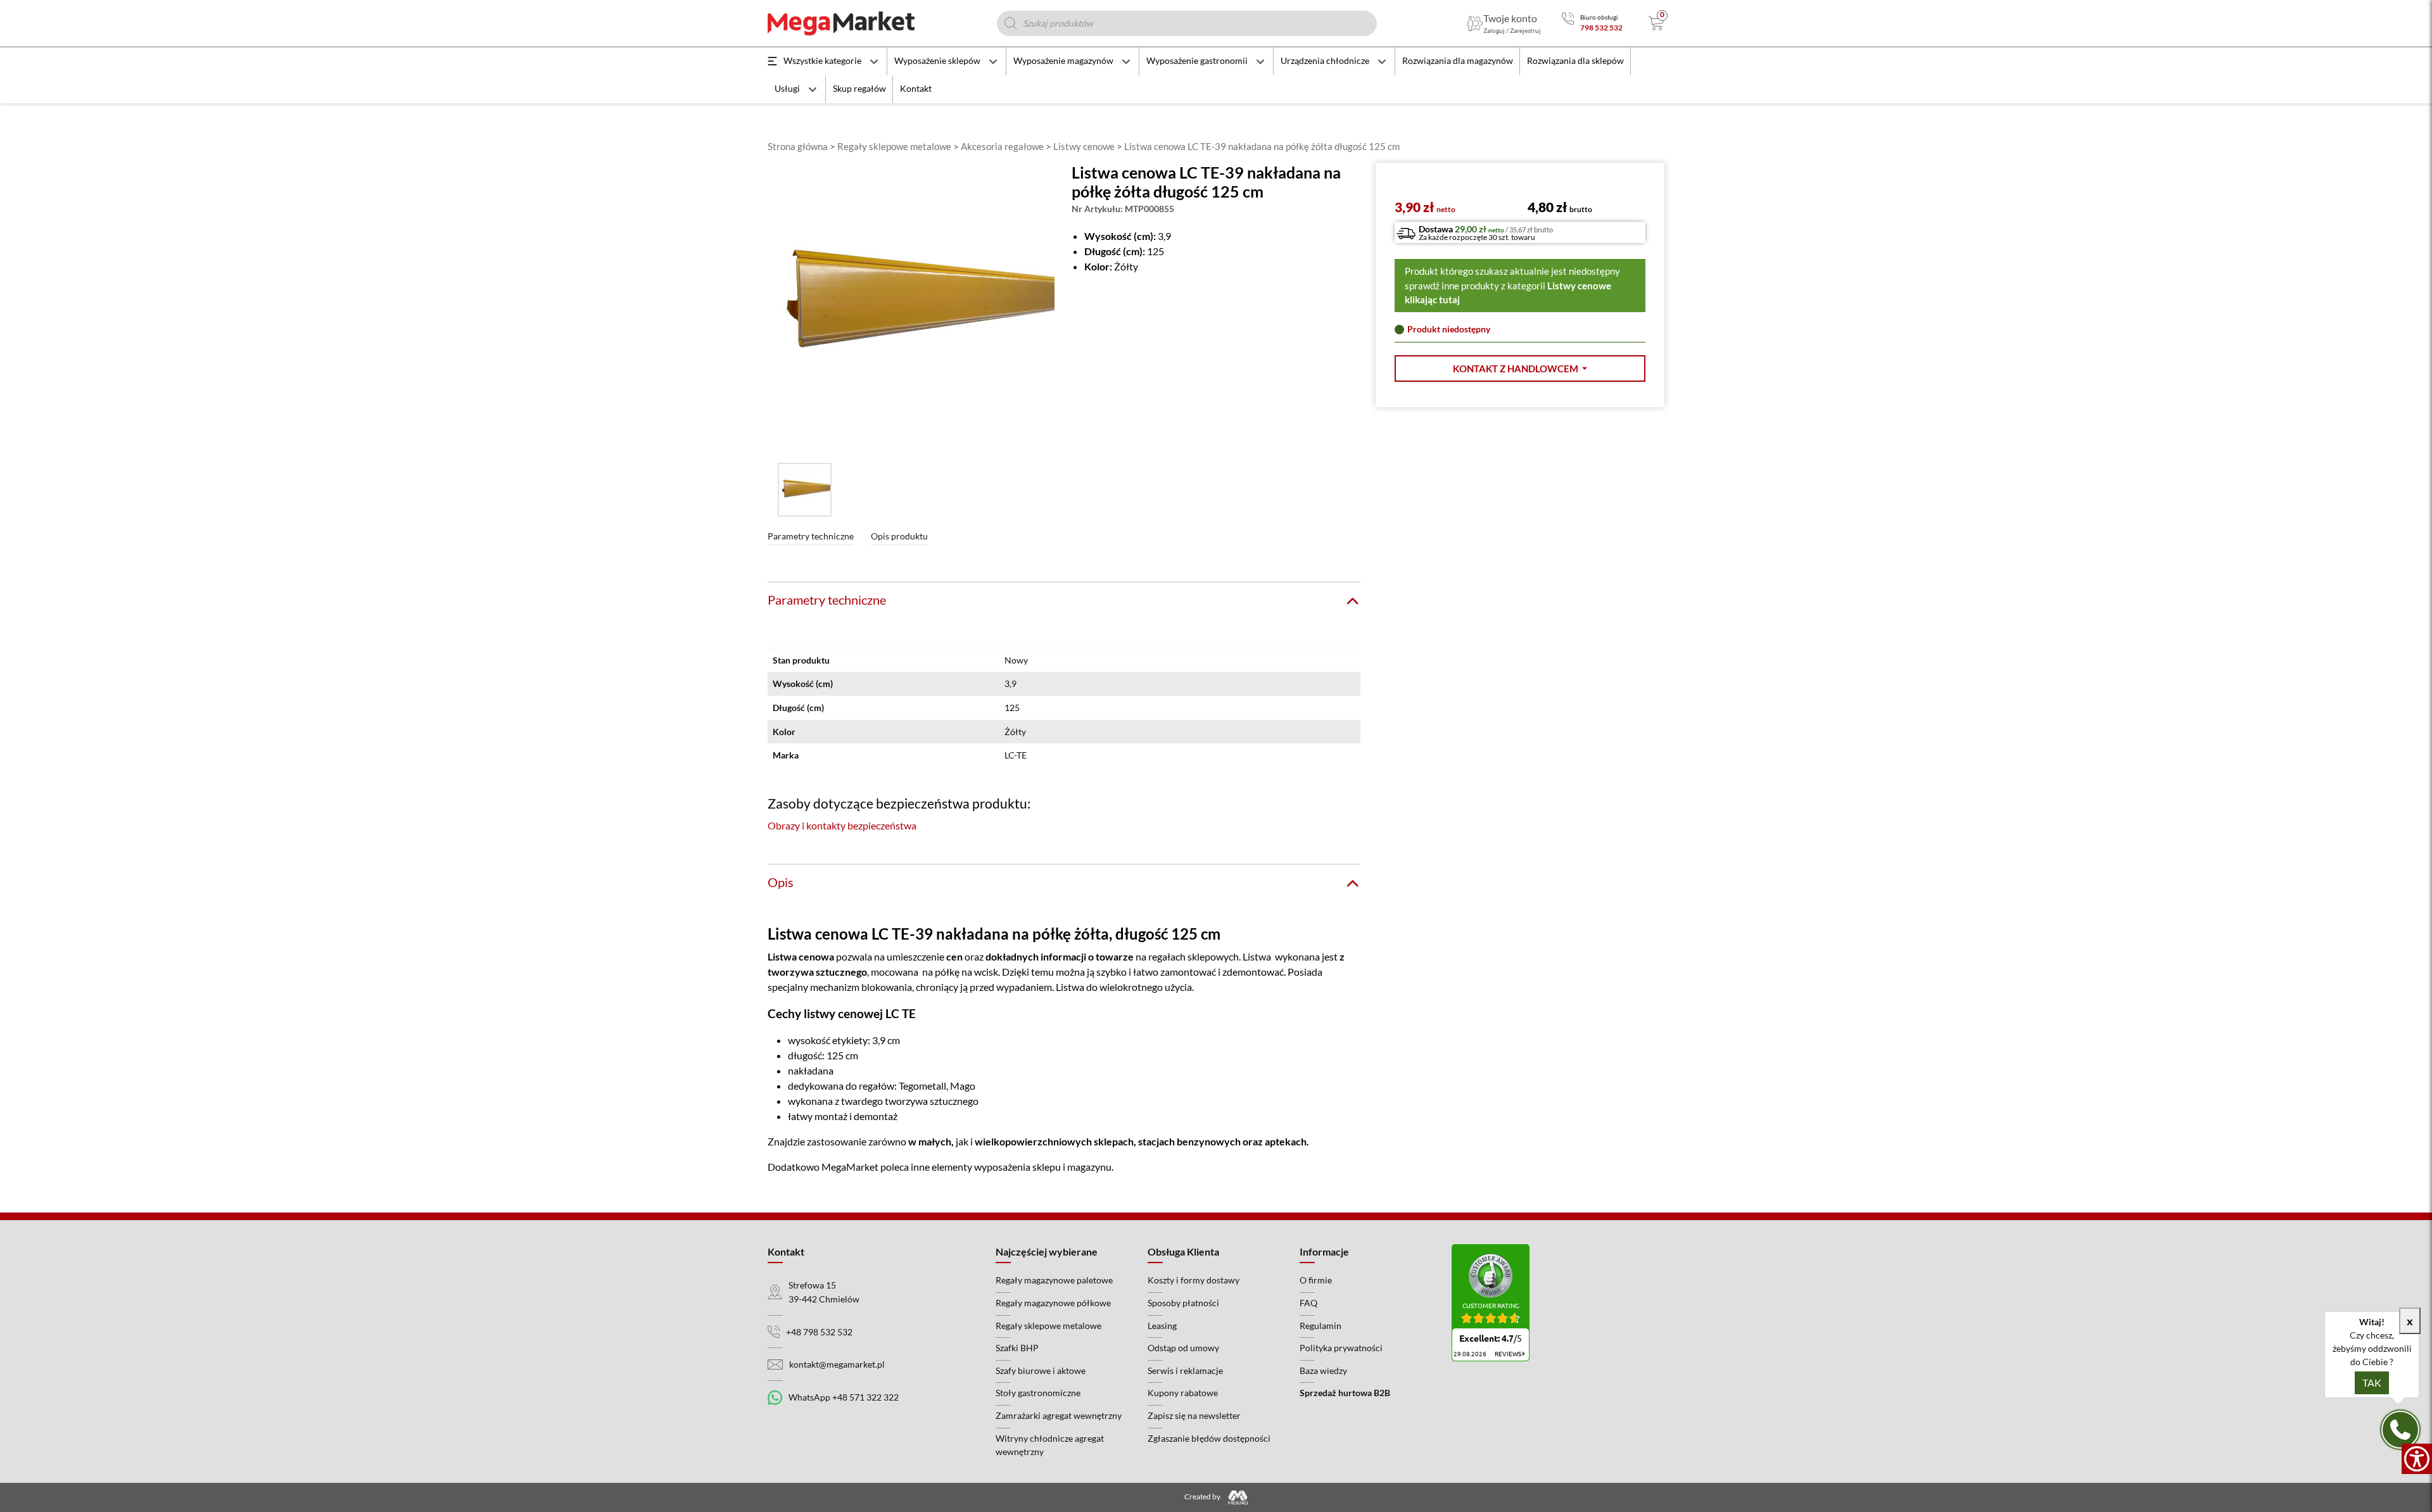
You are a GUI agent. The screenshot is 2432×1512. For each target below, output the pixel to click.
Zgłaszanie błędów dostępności (1209, 1438)
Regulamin (1320, 1326)
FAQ (1308, 1303)
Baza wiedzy (1323, 1370)
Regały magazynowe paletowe (1054, 1280)
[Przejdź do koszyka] (1656, 23)
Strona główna (798, 146)
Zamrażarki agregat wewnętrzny (1059, 1415)
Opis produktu (899, 536)
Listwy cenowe (1084, 146)
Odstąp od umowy (1183, 1348)
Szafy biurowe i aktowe (1041, 1370)
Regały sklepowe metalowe (894, 146)
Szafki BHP (1017, 1348)
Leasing (1162, 1326)
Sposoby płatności (1183, 1303)
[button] (1520, 369)
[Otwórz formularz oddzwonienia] (2400, 1430)
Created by (1203, 1496)
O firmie (1316, 1280)
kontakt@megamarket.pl (837, 1364)
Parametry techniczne (811, 536)
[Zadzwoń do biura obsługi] (1568, 23)
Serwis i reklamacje (1185, 1370)
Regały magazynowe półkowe (1053, 1303)
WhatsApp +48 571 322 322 (844, 1397)
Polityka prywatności (1341, 1348)
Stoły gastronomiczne (1038, 1393)
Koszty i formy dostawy (1194, 1280)
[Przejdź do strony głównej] (841, 23)
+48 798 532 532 (819, 1332)
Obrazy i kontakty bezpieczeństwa (842, 825)
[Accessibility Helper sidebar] (2417, 1459)
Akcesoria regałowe (1002, 146)
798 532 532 (1601, 28)
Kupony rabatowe (1183, 1393)
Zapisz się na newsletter (1194, 1415)
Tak (2372, 1383)
